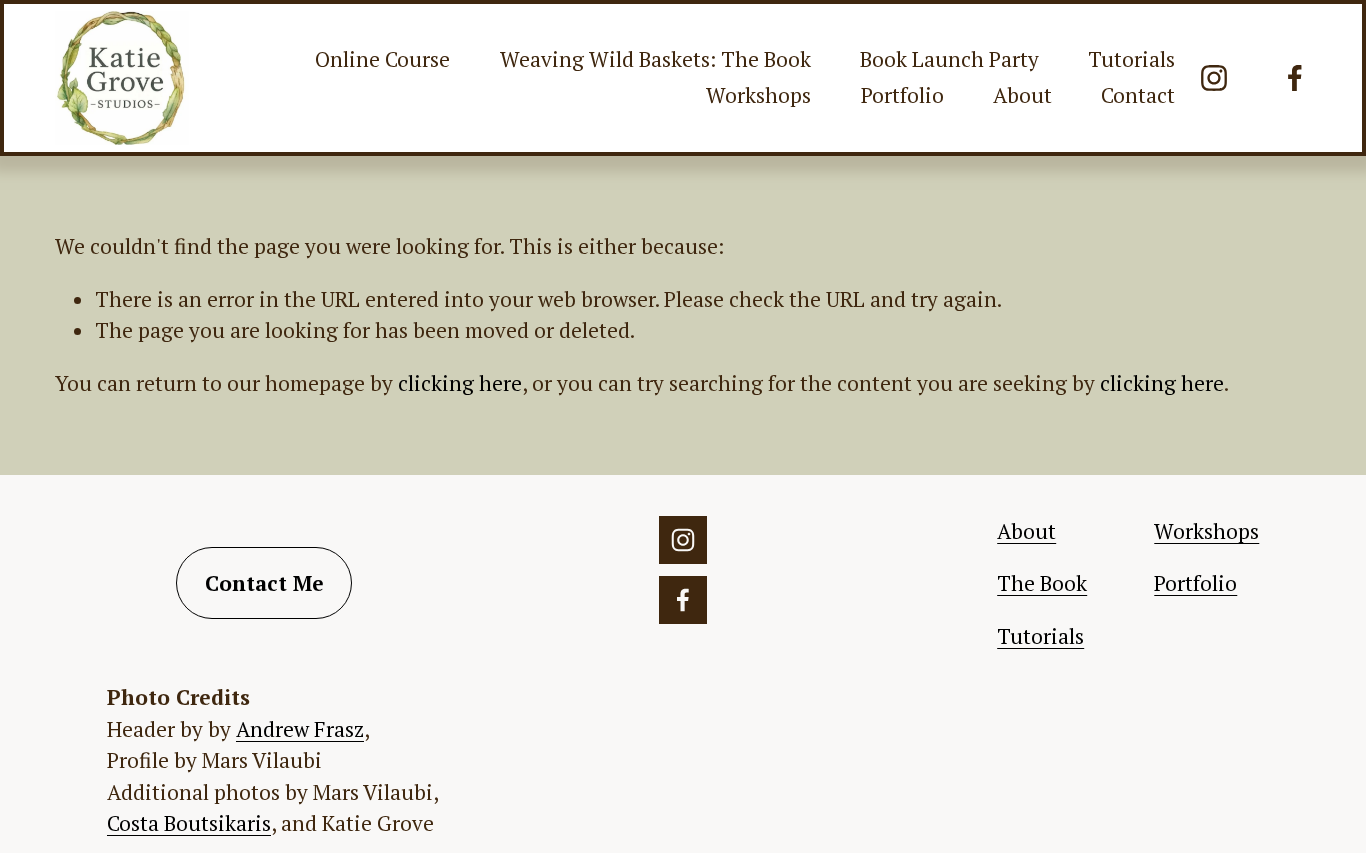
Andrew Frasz (300, 729)
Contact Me (264, 583)
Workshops (758, 95)
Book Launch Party (949, 59)
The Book (1042, 583)
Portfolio (902, 95)
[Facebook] (1295, 78)
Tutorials (1131, 59)
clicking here (460, 383)
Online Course (382, 59)
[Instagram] (1214, 78)
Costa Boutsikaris (189, 823)
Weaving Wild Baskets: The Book (655, 59)
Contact (1138, 95)
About (1022, 95)
